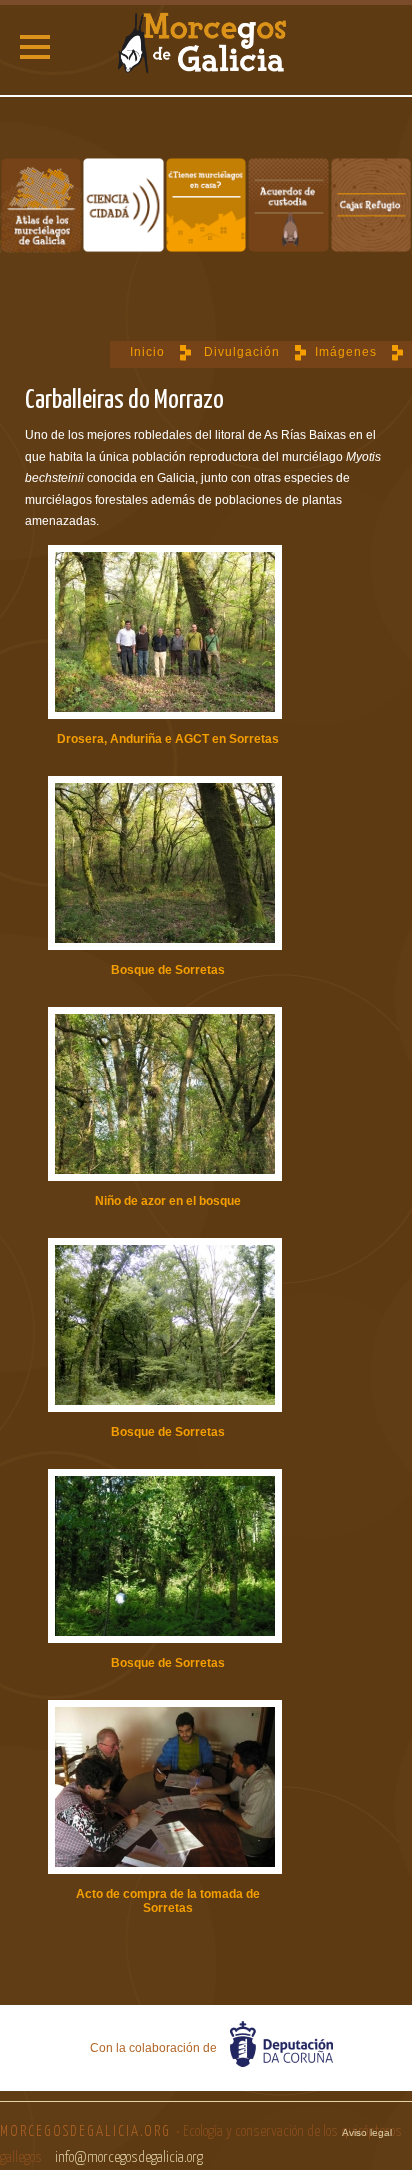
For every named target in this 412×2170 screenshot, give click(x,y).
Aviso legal (367, 2132)
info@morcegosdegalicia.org (129, 2157)
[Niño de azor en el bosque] (165, 1095)
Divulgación (242, 352)
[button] (35, 47)
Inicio (147, 352)
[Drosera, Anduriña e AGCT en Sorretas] (165, 633)
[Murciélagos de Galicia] (206, 45)
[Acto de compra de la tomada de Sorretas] (165, 1788)
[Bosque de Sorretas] (165, 864)
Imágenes (346, 352)
